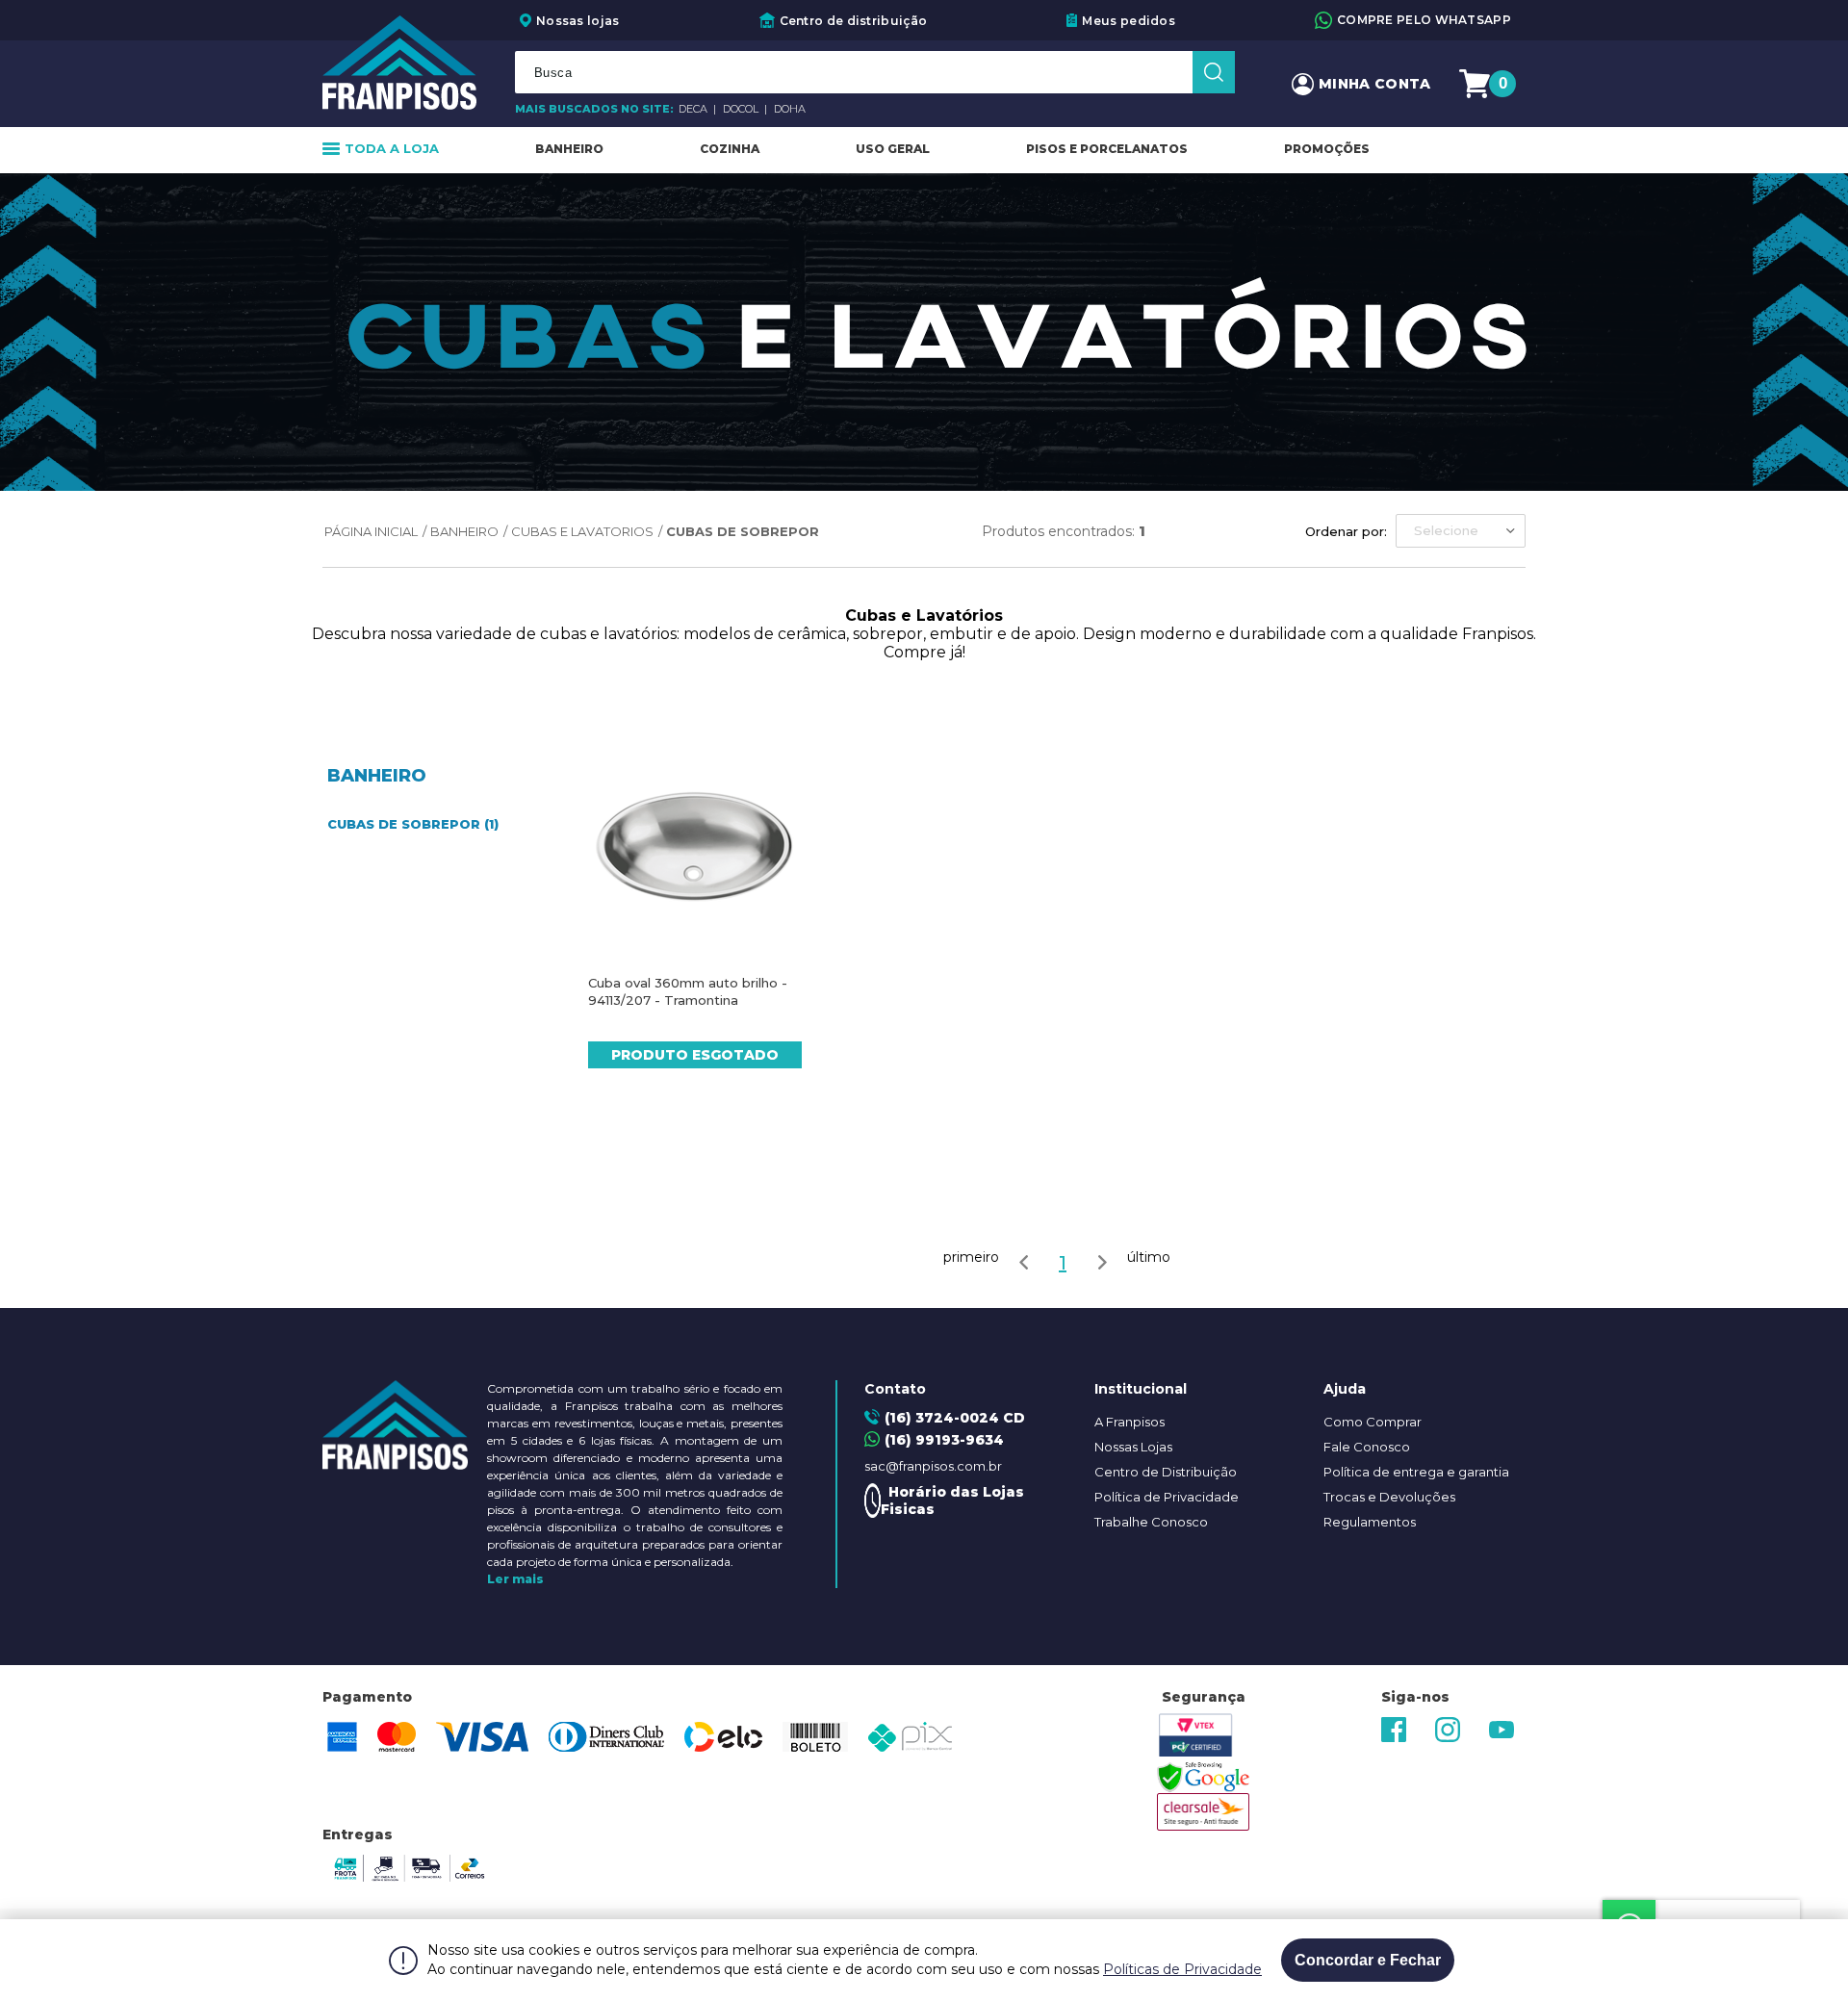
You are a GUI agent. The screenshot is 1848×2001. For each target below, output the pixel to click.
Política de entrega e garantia (1416, 1472)
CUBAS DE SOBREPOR (743, 531)
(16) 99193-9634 (944, 1440)
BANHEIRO (464, 531)
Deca (694, 109)
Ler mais (515, 1579)
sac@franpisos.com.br (933, 1466)
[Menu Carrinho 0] (1477, 84)
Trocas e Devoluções (1389, 1497)
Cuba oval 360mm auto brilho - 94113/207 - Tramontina (688, 991)
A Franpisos (1129, 1422)
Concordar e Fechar (1368, 1960)
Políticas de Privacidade (1182, 1969)
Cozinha (730, 149)
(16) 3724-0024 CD (955, 1418)
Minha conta (1374, 84)
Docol (742, 109)
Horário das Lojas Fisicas (952, 1501)
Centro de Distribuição (1166, 1472)
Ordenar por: (1346, 531)
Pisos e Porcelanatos (1107, 149)
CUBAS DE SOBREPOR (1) (413, 824)
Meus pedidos (1129, 21)
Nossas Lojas (1133, 1447)
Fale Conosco (1367, 1447)
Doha (790, 109)
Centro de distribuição (854, 21)
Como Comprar (1373, 1422)
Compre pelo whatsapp (1424, 20)
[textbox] (875, 72)
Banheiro (569, 149)
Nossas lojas (578, 21)
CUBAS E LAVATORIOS (582, 531)
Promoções (1327, 149)
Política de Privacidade (1167, 1497)
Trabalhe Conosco (1151, 1522)
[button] (1461, 531)
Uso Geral (893, 149)
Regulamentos (1370, 1522)
